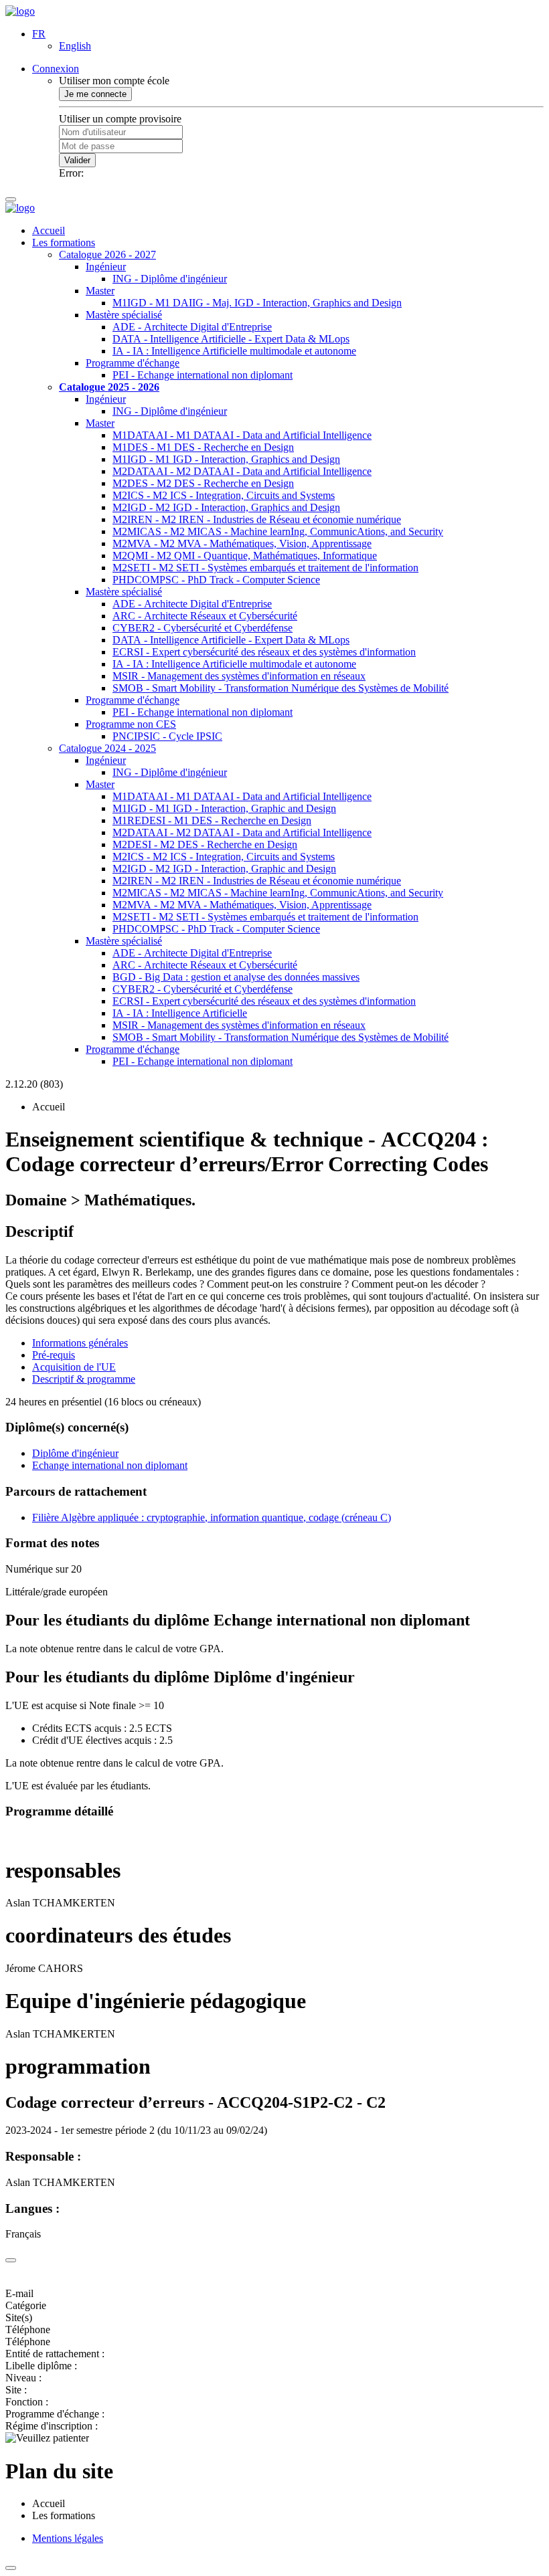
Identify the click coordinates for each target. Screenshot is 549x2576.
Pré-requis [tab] (54, 1355)
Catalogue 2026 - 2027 (107, 255)
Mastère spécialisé (124, 315)
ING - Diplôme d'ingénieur (170, 279)
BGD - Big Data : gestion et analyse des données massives (236, 977)
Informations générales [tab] (80, 1343)
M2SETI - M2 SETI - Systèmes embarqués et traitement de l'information (265, 568)
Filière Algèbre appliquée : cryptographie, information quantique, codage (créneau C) (212, 1517)
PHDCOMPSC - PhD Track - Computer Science (216, 580)
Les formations (64, 242)
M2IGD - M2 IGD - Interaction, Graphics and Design (226, 507)
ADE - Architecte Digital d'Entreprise (192, 327)
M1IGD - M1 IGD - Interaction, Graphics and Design (226, 459)
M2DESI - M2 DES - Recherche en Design (205, 845)
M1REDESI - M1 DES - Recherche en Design (212, 820)
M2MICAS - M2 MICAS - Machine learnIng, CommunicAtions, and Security (278, 531)
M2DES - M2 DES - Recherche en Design (203, 483)
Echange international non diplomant (110, 1465)
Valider (77, 160)
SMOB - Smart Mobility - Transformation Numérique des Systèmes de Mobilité (281, 688)
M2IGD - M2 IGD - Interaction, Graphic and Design (224, 869)
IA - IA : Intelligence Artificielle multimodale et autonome (234, 351)
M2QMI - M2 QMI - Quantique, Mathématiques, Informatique (245, 556)
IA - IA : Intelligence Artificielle (180, 1013)
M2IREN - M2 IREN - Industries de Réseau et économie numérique (257, 519)
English (75, 46)
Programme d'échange (133, 363)
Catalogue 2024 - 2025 (107, 748)
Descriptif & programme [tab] (84, 1379)
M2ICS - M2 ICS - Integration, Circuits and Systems (224, 495)
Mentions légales (68, 2538)
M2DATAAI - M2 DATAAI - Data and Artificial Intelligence (242, 471)
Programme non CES (131, 724)
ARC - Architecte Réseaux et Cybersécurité (205, 616)
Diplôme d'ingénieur (75, 1453)
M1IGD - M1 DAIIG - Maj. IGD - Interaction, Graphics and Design (257, 303)
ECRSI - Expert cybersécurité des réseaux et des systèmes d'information (264, 652)
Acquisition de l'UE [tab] (74, 1367)
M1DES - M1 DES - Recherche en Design (203, 447)
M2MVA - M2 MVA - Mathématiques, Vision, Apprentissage (242, 543)
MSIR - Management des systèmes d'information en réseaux (239, 676)
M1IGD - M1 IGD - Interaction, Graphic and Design (224, 808)
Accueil (49, 230)
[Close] (11, 2260)
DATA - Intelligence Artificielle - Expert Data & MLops (231, 339)
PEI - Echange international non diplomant (203, 375)
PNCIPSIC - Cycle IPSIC (167, 736)
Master (100, 291)
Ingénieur (106, 267)
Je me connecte (95, 94)
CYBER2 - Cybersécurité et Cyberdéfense (203, 628)
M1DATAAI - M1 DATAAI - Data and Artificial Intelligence (242, 435)
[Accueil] (20, 11)
